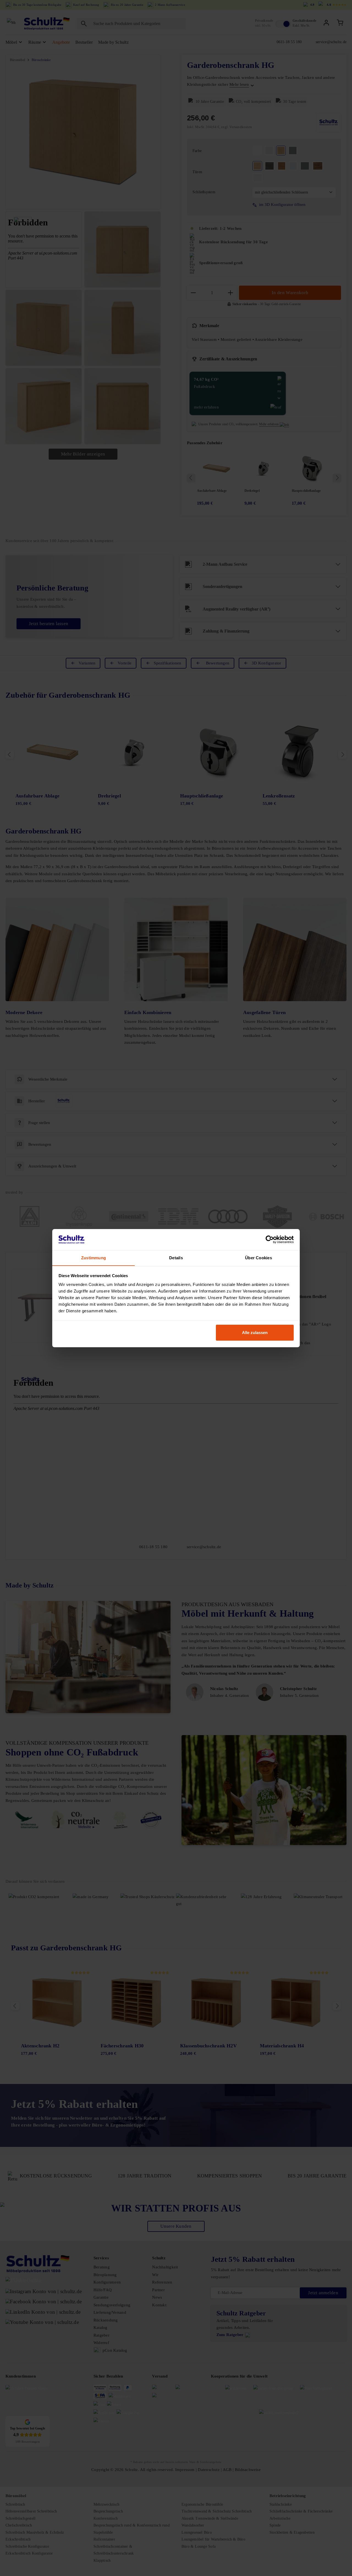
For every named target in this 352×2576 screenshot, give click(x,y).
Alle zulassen (255, 1333)
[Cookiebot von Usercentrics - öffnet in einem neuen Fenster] (270, 1239)
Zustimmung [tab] (94, 1257)
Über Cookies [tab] (258, 1257)
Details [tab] (176, 1257)
